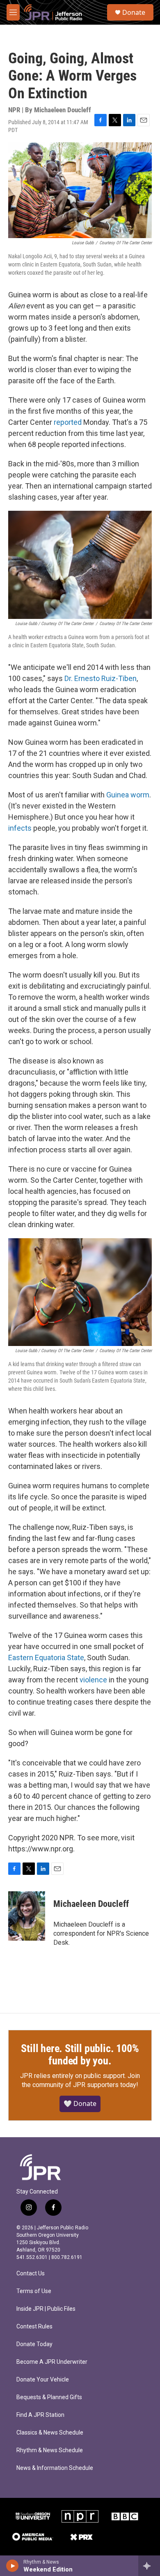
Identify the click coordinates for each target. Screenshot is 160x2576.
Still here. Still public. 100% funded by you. (80, 2055)
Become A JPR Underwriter (52, 2362)
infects (20, 828)
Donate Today (34, 2344)
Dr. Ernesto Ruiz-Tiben (101, 678)
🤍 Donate (80, 2103)
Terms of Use (34, 2291)
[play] (13, 2566)
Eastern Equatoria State (46, 1657)
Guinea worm (128, 795)
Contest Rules (34, 2327)
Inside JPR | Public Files (46, 2309)
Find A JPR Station (40, 2415)
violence (93, 1680)
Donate (134, 12)
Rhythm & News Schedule (50, 2450)
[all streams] (149, 2566)
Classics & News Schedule (50, 2433)
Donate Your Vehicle (43, 2380)
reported (68, 422)
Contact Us (31, 2274)
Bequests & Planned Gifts (49, 2397)
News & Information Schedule (55, 2468)
